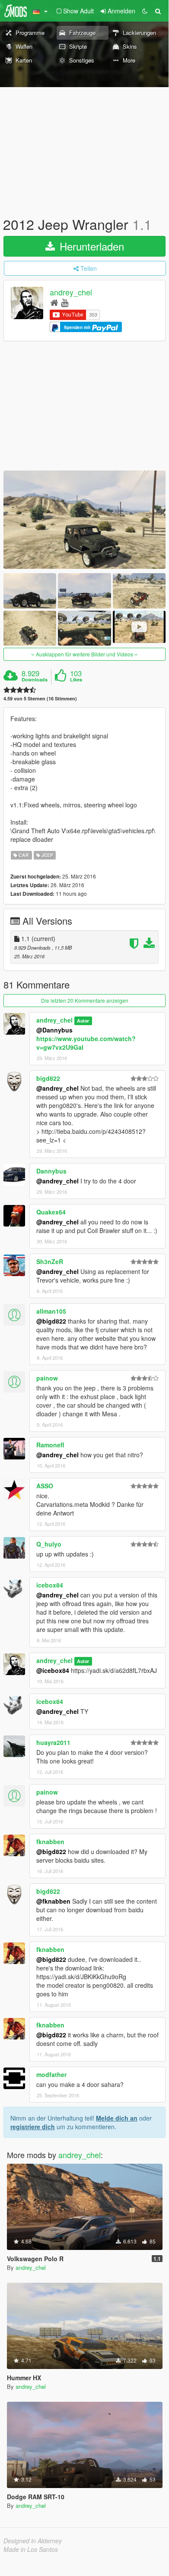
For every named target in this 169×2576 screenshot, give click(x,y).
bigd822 (48, 1078)
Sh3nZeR (50, 1261)
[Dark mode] (145, 11)
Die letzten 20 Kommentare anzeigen (85, 1000)
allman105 (51, 1311)
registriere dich (33, 2127)
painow (47, 1378)
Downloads (35, 680)
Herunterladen (90, 246)
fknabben (50, 1842)
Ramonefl (50, 1445)
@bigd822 (51, 1321)
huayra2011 (53, 1742)
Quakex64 (51, 1212)
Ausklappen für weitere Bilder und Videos (84, 654)
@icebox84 (53, 1670)
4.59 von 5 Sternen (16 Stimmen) (40, 698)
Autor (83, 1021)
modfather (51, 2074)
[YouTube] (65, 302)
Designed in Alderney (33, 2541)
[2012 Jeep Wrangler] (84, 520)
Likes (76, 680)
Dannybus (51, 1171)
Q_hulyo (49, 1544)
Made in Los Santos (31, 2549)
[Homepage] (54, 302)
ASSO (45, 1486)
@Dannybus (54, 1030)
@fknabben (53, 1901)
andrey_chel (71, 292)
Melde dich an (117, 2118)
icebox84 (50, 1585)
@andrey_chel (57, 1088)
